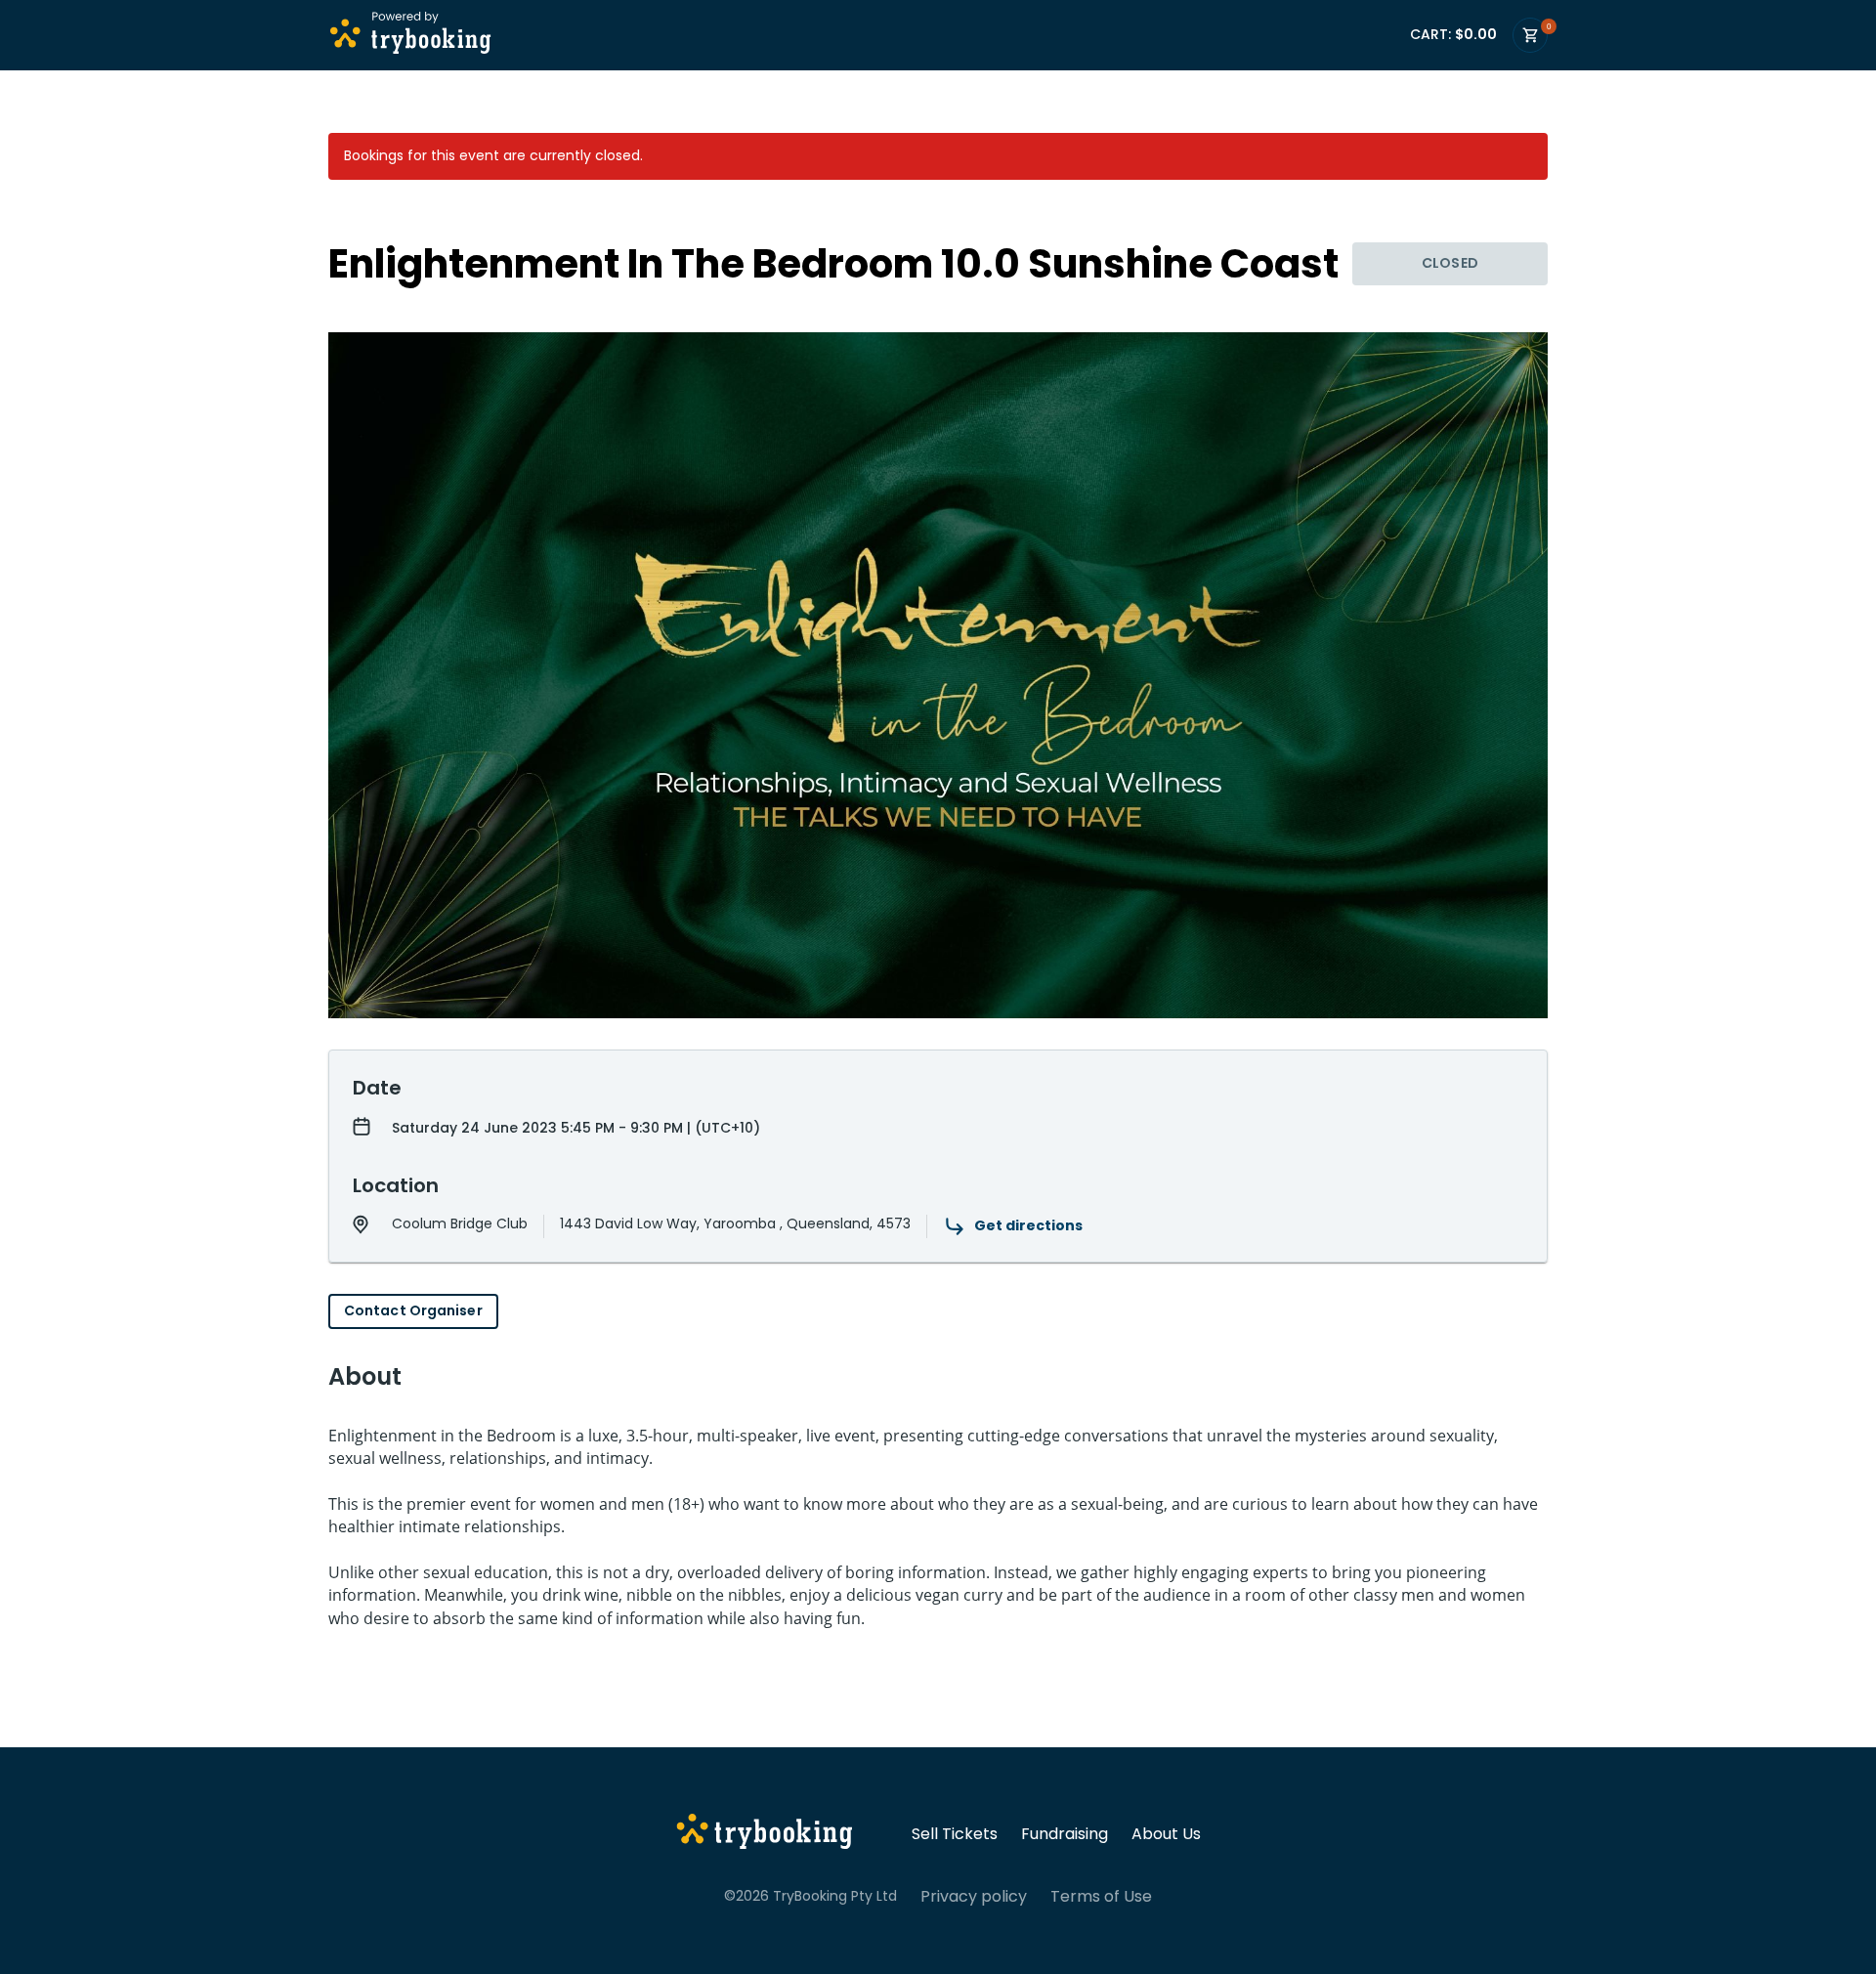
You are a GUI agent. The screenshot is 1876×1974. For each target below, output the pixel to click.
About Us (1166, 1834)
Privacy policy (974, 1897)
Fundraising (1065, 1834)
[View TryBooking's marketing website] (765, 1834)
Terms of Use (1101, 1897)
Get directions (1028, 1225)
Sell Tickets (955, 1834)
